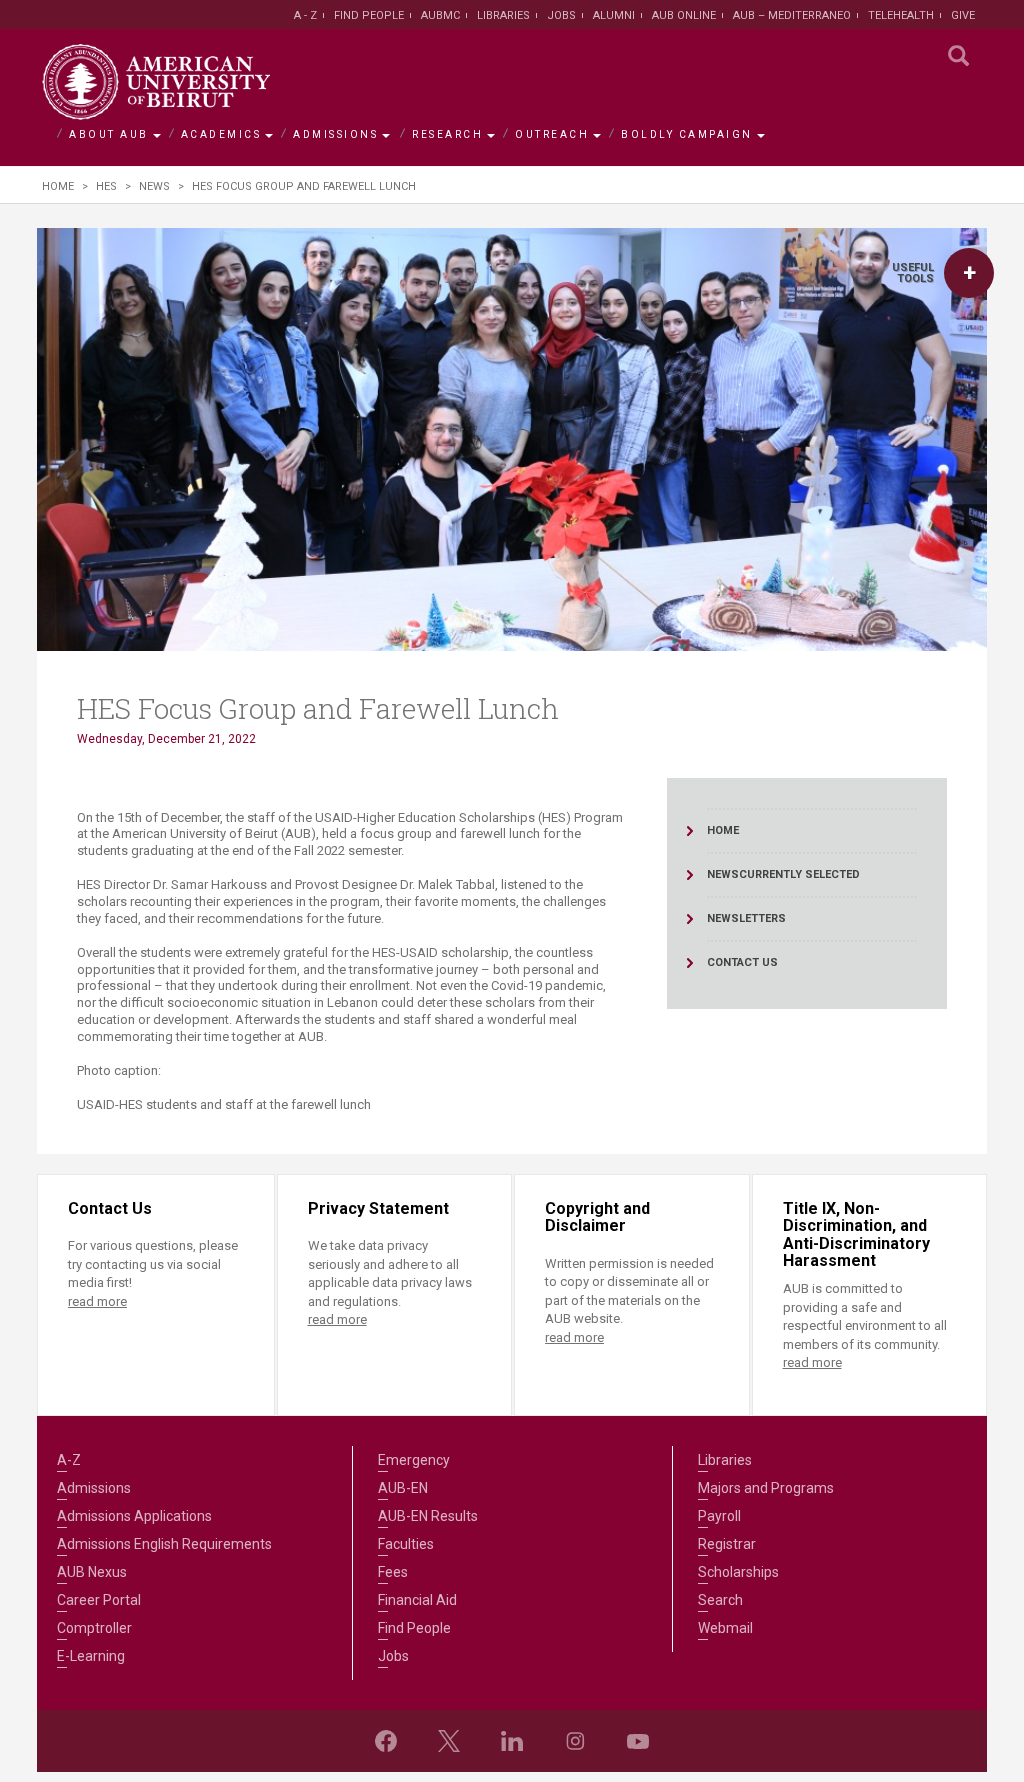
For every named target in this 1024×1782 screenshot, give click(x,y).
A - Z (305, 15)
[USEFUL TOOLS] (969, 273)
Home (58, 186)
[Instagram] (575, 1741)
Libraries (503, 15)
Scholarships (738, 1572)
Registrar (727, 1544)
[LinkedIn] (512, 1741)
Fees (393, 1572)
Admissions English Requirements (164, 1544)
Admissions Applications (134, 1516)
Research (447, 134)
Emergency (414, 1460)
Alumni (614, 15)
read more (97, 1301)
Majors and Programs (766, 1488)
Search (720, 1600)
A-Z (69, 1460)
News (154, 186)
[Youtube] (638, 1741)
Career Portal (99, 1600)
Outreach (552, 134)
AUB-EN (403, 1488)
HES (106, 186)
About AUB (109, 134)
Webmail (725, 1628)
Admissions (335, 134)
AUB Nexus (92, 1572)
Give (963, 15)
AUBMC (440, 15)
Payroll (719, 1516)
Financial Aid (417, 1600)
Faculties (406, 1544)
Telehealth (901, 15)
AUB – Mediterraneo (792, 15)
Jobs (561, 15)
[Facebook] (386, 1741)
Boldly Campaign (687, 134)
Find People (369, 15)
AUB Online (684, 15)
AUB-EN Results (428, 1516)
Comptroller (94, 1628)
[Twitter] (449, 1741)
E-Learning (91, 1656)
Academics (221, 134)
